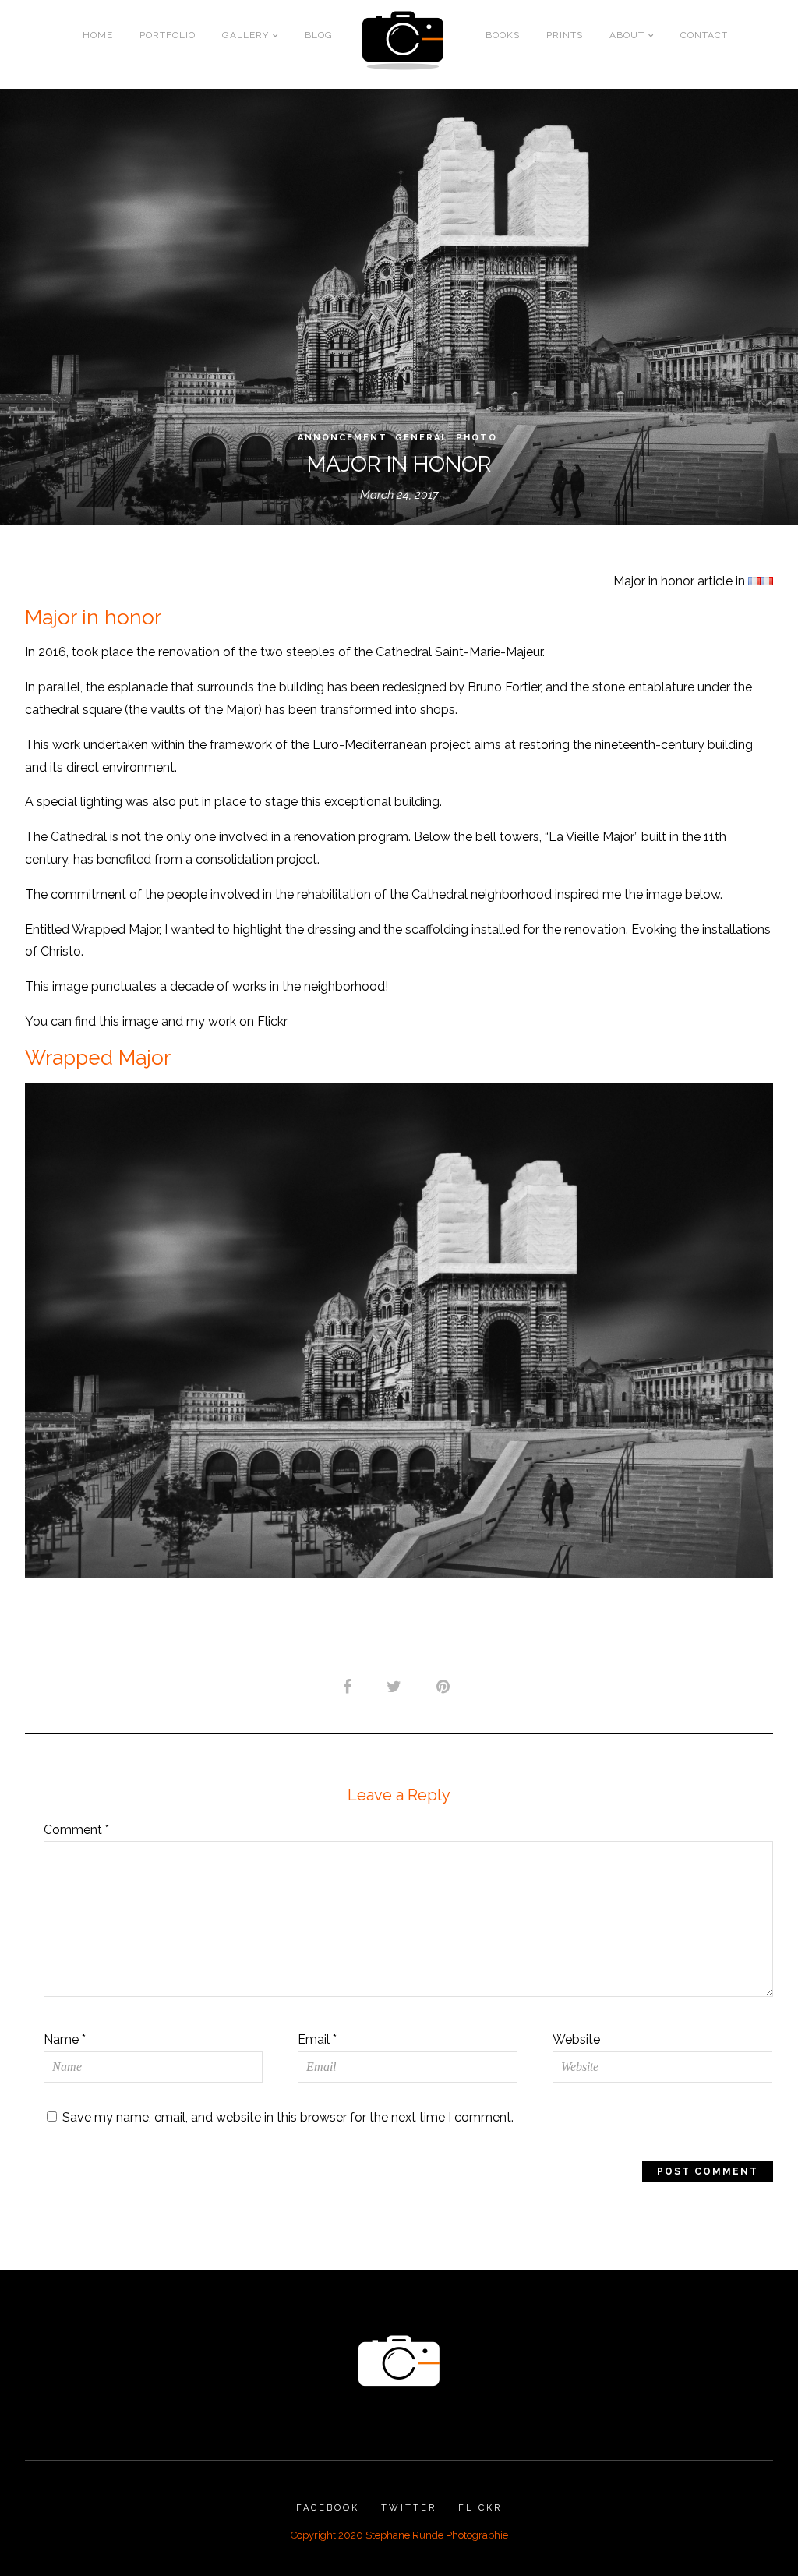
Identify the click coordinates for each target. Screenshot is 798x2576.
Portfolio (168, 35)
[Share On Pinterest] (446, 1686)
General (422, 438)
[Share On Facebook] (350, 1686)
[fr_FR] (754, 581)
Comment (76, 1830)
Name (65, 2039)
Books (503, 35)
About (627, 35)
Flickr (480, 2508)
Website (576, 2039)
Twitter (409, 2508)
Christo (61, 951)
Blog (319, 35)
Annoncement (343, 438)
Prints (565, 35)
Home (98, 35)
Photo (477, 438)
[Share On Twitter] (397, 1686)
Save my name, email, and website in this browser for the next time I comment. (288, 2117)
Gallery (245, 35)
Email (317, 2039)
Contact (704, 35)
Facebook (328, 2508)
